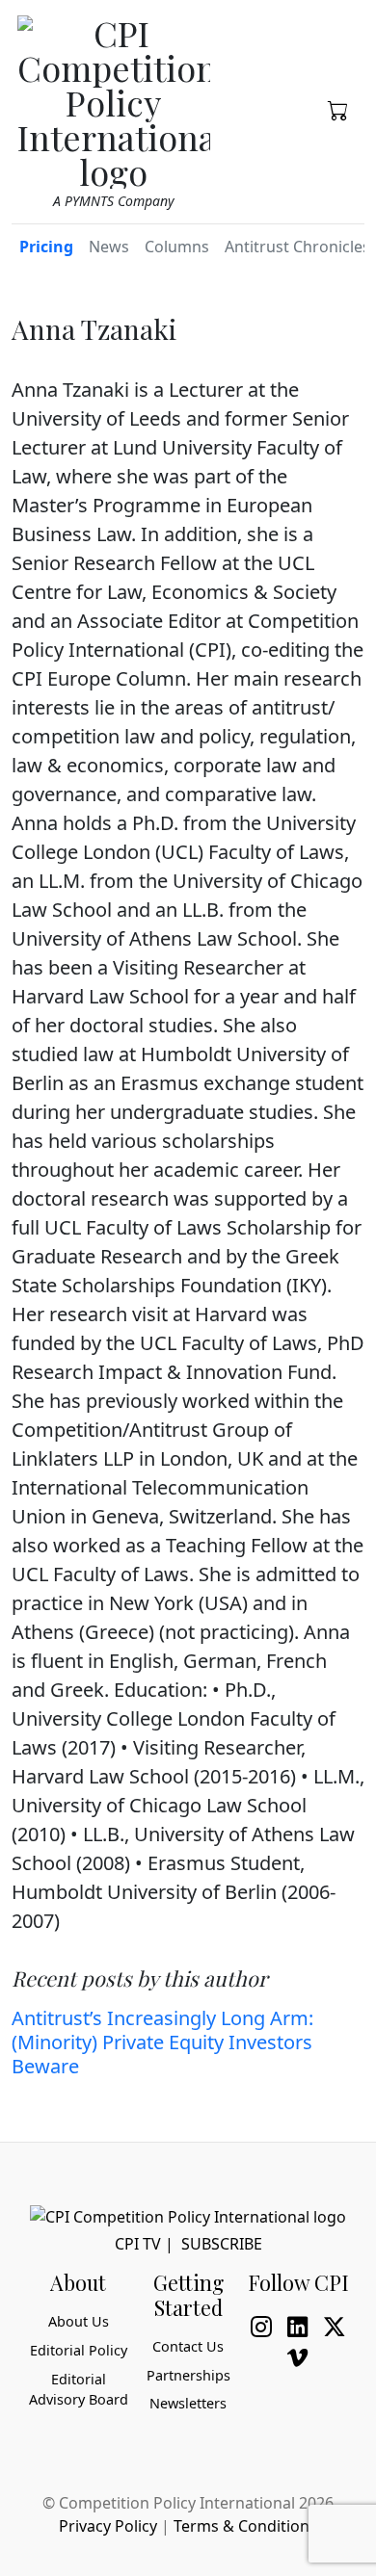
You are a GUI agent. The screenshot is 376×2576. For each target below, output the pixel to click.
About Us (79, 2321)
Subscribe (222, 2244)
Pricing (46, 247)
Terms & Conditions (245, 2526)
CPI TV (138, 2244)
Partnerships (188, 2375)
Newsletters (188, 2403)
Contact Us (188, 2346)
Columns (177, 247)
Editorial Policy (79, 2350)
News (109, 247)
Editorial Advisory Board (79, 2390)
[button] (338, 109)
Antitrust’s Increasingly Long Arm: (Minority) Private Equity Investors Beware (162, 2042)
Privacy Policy (108, 2526)
